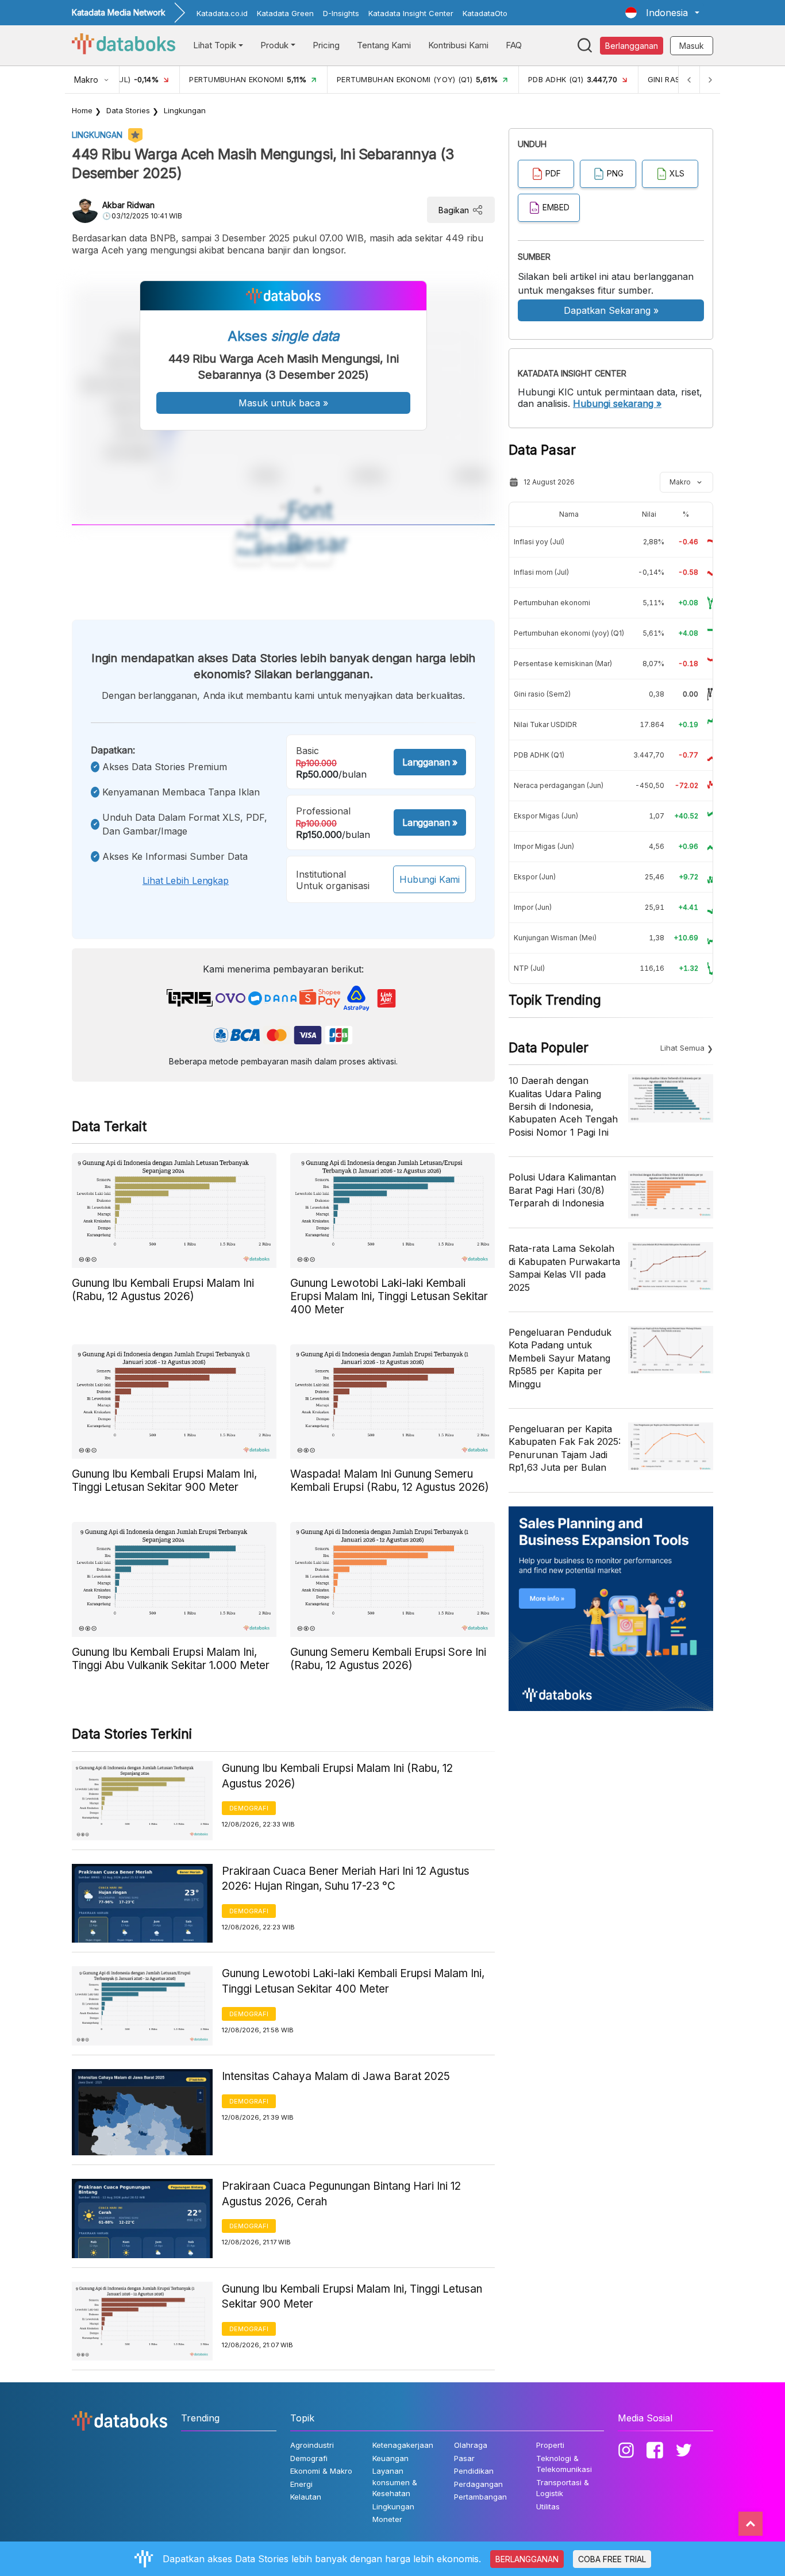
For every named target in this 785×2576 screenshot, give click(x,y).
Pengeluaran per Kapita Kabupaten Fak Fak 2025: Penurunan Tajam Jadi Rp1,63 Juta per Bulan (565, 1448)
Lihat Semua (682, 1048)
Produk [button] (274, 45)
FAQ (514, 45)
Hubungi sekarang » (617, 403)
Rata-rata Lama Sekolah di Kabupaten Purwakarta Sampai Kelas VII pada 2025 (564, 1268)
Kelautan (306, 2497)
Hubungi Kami (430, 879)
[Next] (710, 80)
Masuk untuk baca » (283, 403)
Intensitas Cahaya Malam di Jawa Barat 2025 (336, 2076)
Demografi (249, 1808)
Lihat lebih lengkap (186, 881)
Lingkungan (185, 110)
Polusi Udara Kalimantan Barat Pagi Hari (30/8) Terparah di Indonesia (562, 1190)
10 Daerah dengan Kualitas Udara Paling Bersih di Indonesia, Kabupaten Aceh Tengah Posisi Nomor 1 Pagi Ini (563, 1106)
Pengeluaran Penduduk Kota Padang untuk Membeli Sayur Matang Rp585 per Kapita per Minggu (560, 1358)
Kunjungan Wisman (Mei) (555, 938)
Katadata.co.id (222, 13)
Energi (301, 2484)
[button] (662, 13)
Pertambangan (480, 2497)
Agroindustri (312, 2445)
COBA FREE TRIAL (612, 2559)
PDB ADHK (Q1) (539, 755)
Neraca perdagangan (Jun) (559, 785)
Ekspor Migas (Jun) (546, 816)
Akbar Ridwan (128, 205)
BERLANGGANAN (527, 2559)
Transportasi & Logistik (563, 2488)
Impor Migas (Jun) (544, 846)
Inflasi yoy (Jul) (539, 542)
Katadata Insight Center (411, 13)
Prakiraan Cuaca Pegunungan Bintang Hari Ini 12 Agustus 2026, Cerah (341, 2194)
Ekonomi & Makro (321, 2471)
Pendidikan (474, 2471)
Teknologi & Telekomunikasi (564, 2464)
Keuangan (390, 2458)
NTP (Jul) (529, 968)
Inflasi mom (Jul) (541, 572)
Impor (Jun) (533, 907)
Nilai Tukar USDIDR (545, 724)
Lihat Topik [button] (215, 45)
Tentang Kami (384, 45)
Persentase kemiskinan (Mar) (563, 664)
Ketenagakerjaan (403, 2445)
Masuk (692, 46)
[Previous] (689, 80)
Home (82, 110)
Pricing (326, 45)
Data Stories (128, 110)
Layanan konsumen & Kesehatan (395, 2482)
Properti (550, 2445)
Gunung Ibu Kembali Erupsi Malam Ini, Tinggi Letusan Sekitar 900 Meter (352, 2297)
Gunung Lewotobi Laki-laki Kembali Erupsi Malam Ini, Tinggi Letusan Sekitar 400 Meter (353, 1981)
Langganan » (430, 762)
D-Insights (341, 13)
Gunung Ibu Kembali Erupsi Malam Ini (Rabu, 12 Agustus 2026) (337, 1776)
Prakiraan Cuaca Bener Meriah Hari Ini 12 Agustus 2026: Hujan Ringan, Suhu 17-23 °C (346, 1879)
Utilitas (548, 2506)
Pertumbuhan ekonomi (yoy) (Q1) (569, 633)
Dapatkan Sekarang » (611, 310)
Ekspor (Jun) (535, 877)
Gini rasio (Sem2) (542, 694)
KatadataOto (485, 13)
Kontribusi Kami (458, 45)
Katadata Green (285, 13)
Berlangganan (632, 46)
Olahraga (471, 2445)
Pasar (464, 2458)
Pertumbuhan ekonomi (552, 603)
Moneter (387, 2519)
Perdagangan (478, 2484)
